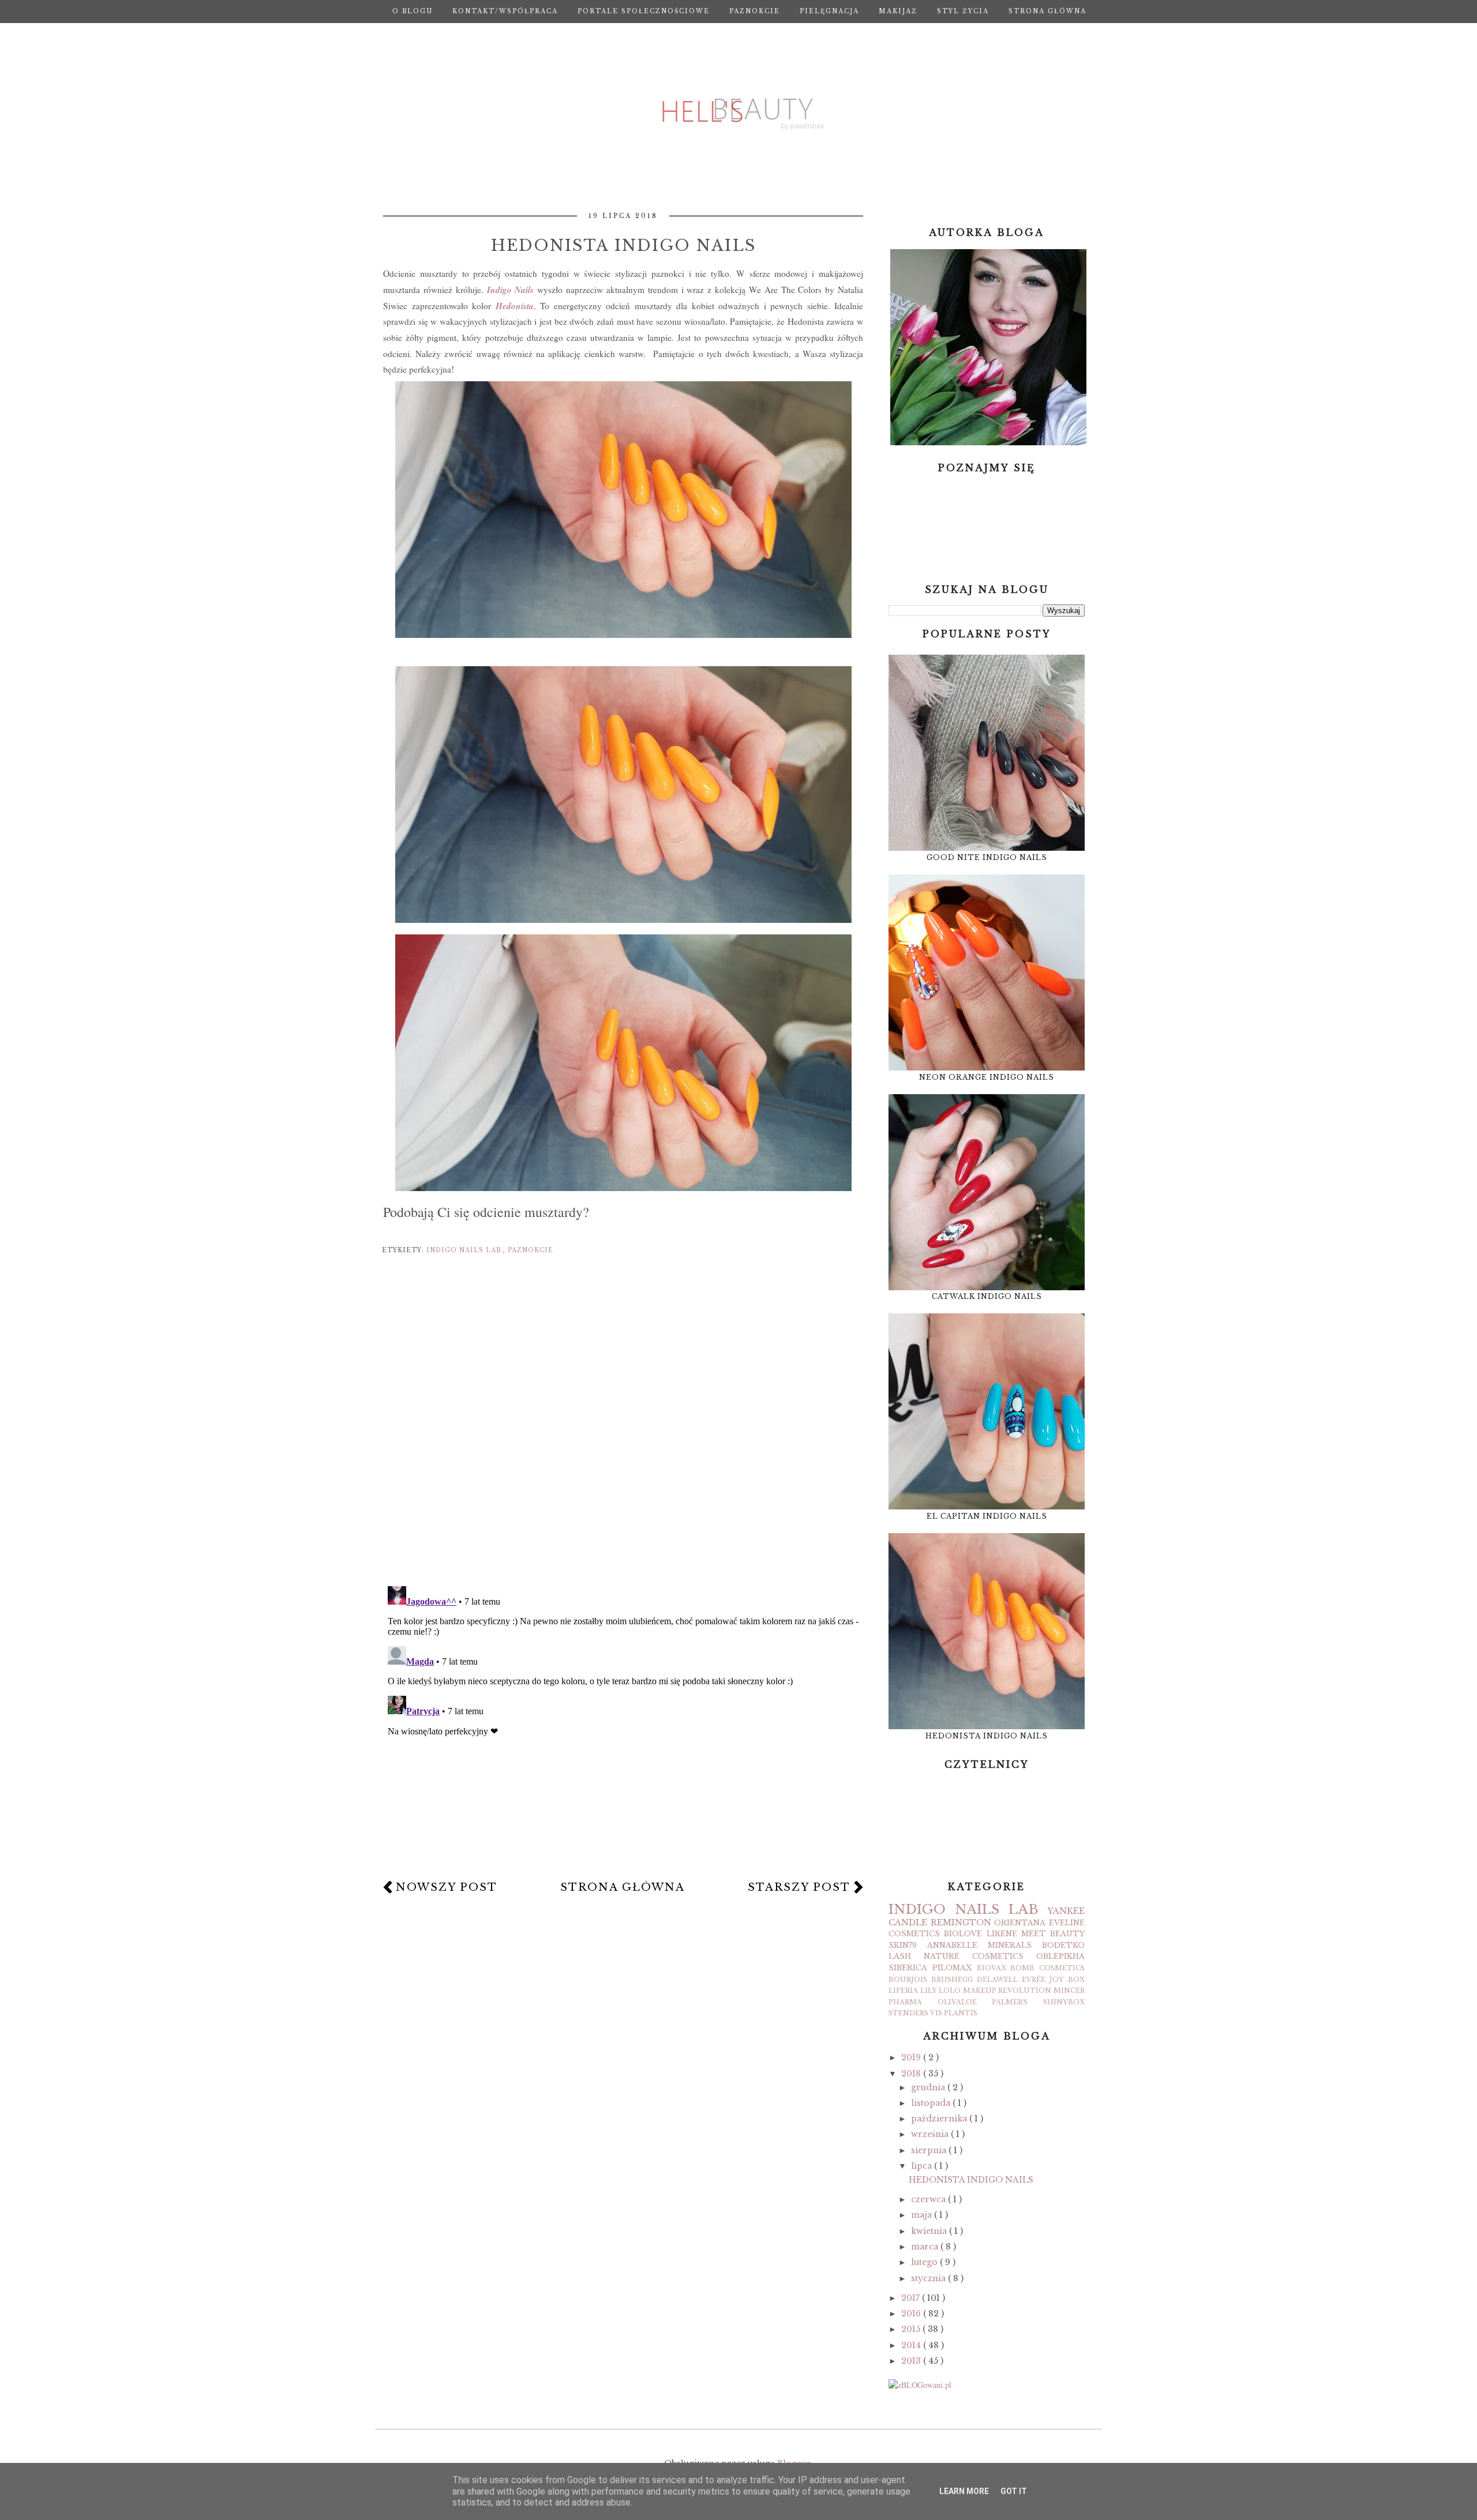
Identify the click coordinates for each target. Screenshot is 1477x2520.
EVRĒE (1034, 1980)
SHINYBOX (1064, 2002)
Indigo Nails (509, 290)
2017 (912, 2298)
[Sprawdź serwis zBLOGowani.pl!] (920, 2385)
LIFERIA (903, 1991)
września (931, 2134)
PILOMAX (952, 1968)
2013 (912, 2361)
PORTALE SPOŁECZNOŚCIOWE (644, 11)
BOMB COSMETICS (1047, 1968)
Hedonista (515, 306)
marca (926, 2247)
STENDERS (908, 2013)
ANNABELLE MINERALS (979, 1945)
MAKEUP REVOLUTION (1007, 1991)
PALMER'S (1010, 2002)
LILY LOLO (941, 1991)
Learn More (964, 2491)
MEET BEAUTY (1053, 1934)
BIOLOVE (963, 1934)
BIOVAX (991, 1968)
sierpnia (930, 2150)
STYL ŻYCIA (963, 11)
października (940, 2119)
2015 (912, 2329)
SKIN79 (903, 1945)
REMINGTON (961, 1922)
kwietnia (930, 2231)
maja (923, 2215)
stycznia (929, 2278)
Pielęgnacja (829, 11)
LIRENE (1002, 1934)
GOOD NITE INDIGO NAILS (987, 857)
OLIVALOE (957, 2002)
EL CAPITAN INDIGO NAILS (987, 1516)
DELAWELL (997, 1980)
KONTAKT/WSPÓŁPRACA (505, 11)
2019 (912, 2057)
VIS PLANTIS (954, 2013)
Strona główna (1047, 11)
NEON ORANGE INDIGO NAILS (987, 1077)
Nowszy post (447, 1887)
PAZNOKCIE (755, 11)
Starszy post (799, 1887)
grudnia (929, 2087)
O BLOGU (413, 11)
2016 (912, 2314)
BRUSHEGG (952, 1980)
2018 (912, 2074)
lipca (923, 2166)
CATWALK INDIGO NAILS (987, 1296)
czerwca (929, 2199)
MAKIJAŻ (898, 11)
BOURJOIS (908, 1980)
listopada (932, 2103)
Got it (1014, 2491)
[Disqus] (623, 1427)
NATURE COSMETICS (974, 1956)
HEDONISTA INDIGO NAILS (987, 1736)
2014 (912, 2345)
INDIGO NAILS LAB (465, 1250)
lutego (925, 2262)
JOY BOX (1067, 1980)
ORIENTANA (1020, 1923)
